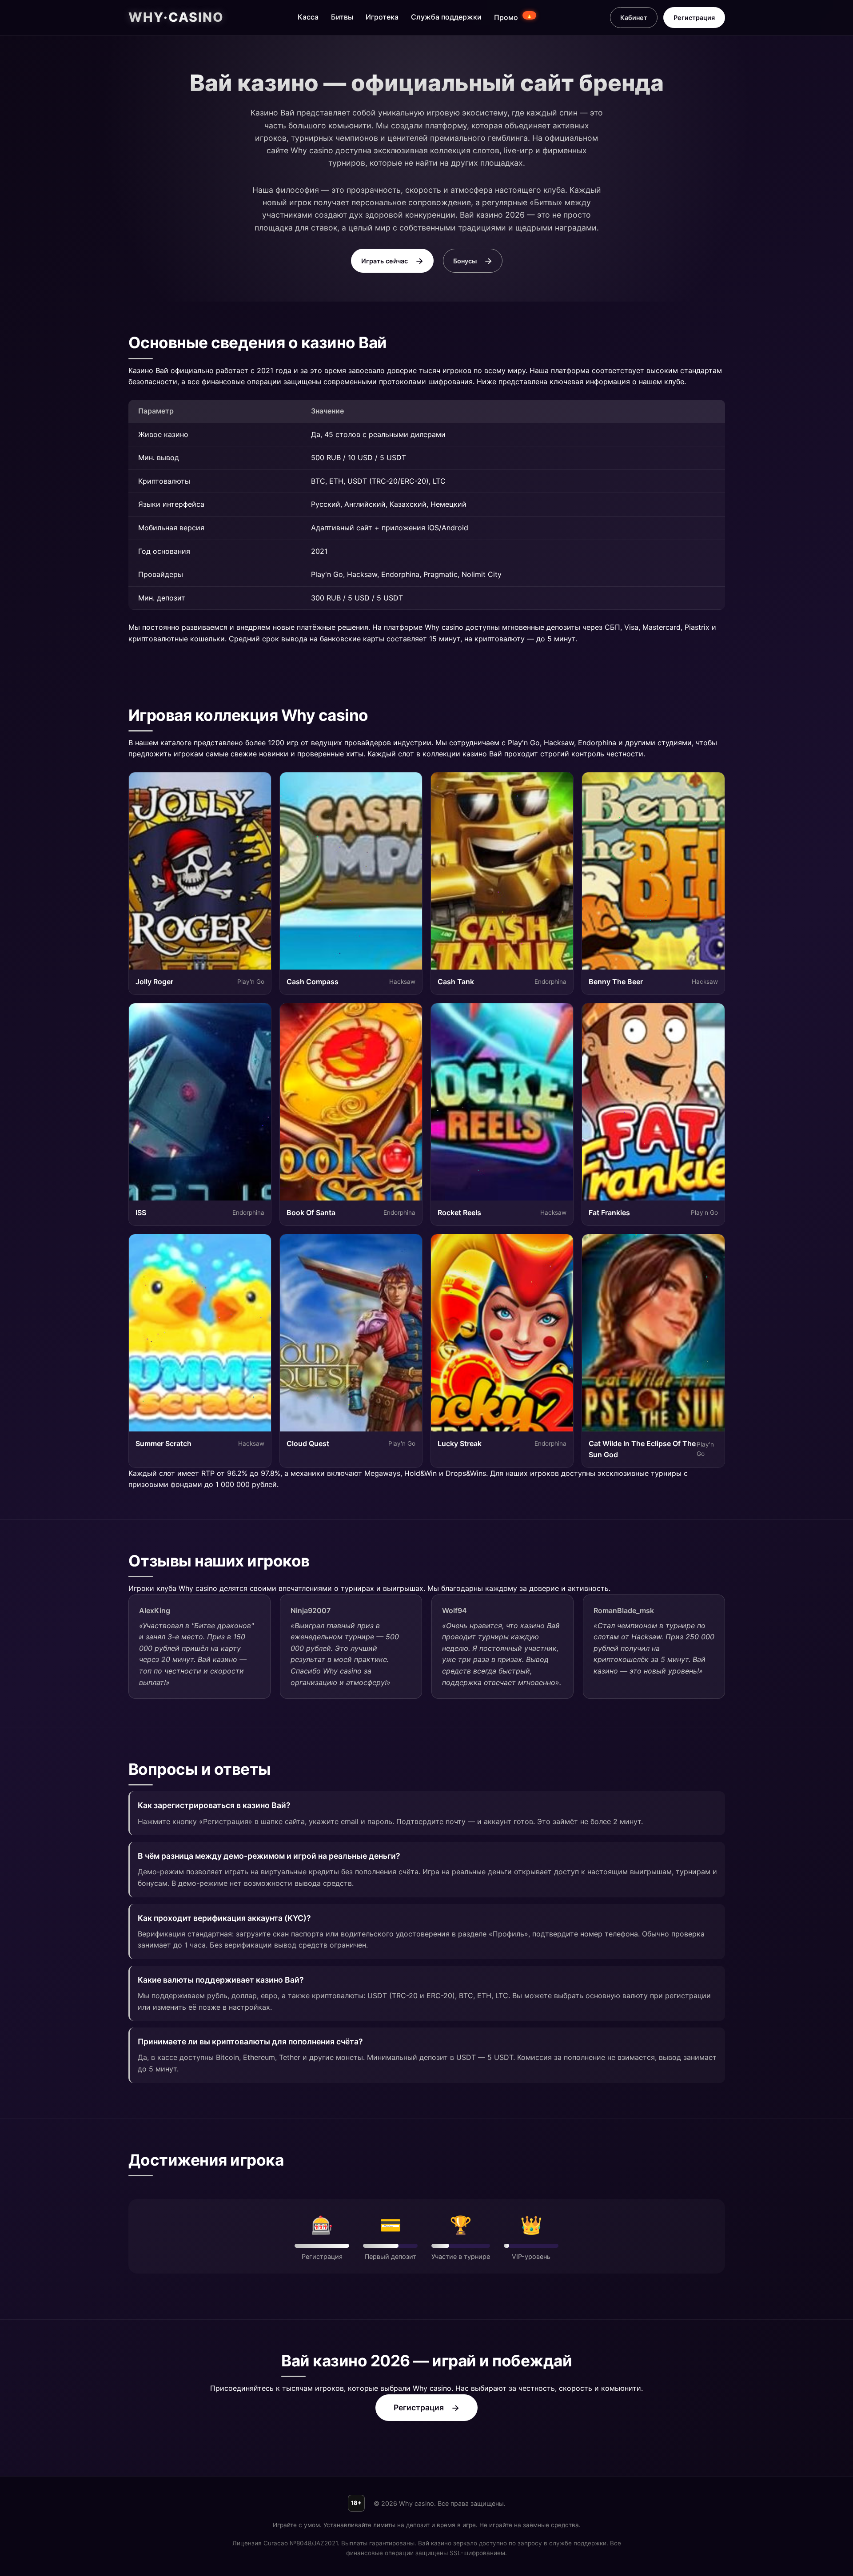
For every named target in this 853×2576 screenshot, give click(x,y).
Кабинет (634, 18)
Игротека (382, 17)
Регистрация (694, 18)
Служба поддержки (446, 17)
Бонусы (465, 261)
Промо (513, 17)
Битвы (342, 17)
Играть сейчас (385, 261)
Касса (308, 17)
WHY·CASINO (176, 17)
